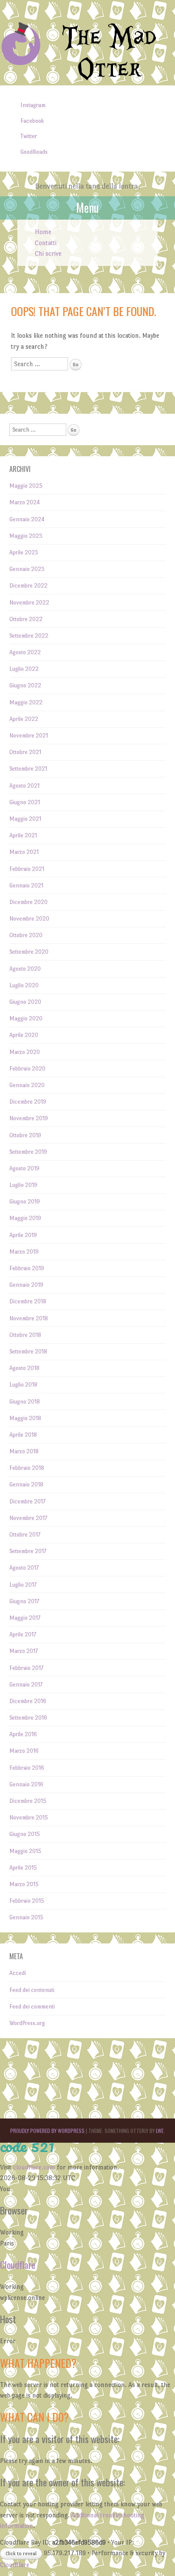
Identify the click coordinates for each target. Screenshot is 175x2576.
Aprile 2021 (23, 835)
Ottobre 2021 (25, 752)
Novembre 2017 (28, 1518)
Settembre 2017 (28, 1551)
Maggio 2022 (26, 702)
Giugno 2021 (25, 802)
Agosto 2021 (24, 786)
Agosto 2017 (24, 1568)
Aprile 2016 (23, 1734)
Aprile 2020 (24, 1035)
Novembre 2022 (29, 603)
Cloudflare (18, 2265)
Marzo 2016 (24, 1751)
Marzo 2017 (24, 1651)
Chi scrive (48, 253)
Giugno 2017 (24, 1601)
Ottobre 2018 (25, 1335)
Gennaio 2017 (26, 1685)
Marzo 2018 (24, 1451)
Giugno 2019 (25, 1202)
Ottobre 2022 (26, 619)
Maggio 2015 (25, 1851)
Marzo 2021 (24, 852)
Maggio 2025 (26, 486)
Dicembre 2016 (28, 1701)
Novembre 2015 (29, 1818)
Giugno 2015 (25, 1834)
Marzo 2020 (25, 1052)
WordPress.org (27, 2023)
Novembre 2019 (29, 1118)
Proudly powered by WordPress (47, 2131)
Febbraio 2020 (27, 1069)
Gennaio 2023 (27, 569)
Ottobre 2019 (25, 1135)
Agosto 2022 (25, 652)
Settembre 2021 (28, 769)
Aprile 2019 (23, 1235)
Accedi (18, 1973)
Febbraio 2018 (27, 1468)
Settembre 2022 (29, 636)
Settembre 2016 (28, 1718)
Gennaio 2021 (26, 885)
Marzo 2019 (24, 1252)
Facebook (32, 121)
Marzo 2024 (25, 502)
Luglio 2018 (23, 1385)
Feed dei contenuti (32, 1990)
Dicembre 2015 (28, 1801)
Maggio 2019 (25, 1218)
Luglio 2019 (23, 1185)
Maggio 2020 (26, 1018)
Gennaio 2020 (27, 1085)
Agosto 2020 (25, 969)
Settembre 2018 (28, 1352)
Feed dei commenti (32, 2007)
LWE (160, 2131)
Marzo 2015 (24, 1884)
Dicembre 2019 (28, 1102)
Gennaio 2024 (27, 519)
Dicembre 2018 (28, 1301)
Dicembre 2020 (28, 902)
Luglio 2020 (24, 985)
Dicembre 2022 (28, 586)
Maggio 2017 (25, 1618)
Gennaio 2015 (26, 1917)
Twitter (29, 136)
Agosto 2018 (24, 1368)
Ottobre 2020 (26, 935)
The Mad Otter (109, 54)
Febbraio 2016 (27, 1768)
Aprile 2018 (23, 1435)
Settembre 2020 (29, 952)
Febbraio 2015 (27, 1901)
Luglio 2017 (23, 1585)
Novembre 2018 (29, 1318)
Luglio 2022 (24, 669)
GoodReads (34, 152)
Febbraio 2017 (26, 1668)
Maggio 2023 (26, 536)
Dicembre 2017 (27, 1501)
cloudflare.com (34, 2167)
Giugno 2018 (25, 1402)
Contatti (46, 243)
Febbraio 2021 (27, 869)
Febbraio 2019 (27, 1268)
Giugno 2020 (25, 1002)
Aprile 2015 (23, 1868)
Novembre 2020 (29, 919)
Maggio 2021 (25, 819)
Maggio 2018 (25, 1418)
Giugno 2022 (25, 685)
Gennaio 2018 (26, 1484)
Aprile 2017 (23, 1634)
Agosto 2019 (24, 1168)
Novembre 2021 (29, 736)
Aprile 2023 (24, 552)
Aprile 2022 (24, 719)
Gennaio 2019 (26, 1285)
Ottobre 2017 (25, 1535)
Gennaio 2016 (26, 1784)
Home (43, 232)
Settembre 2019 (28, 1152)
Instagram (33, 105)
